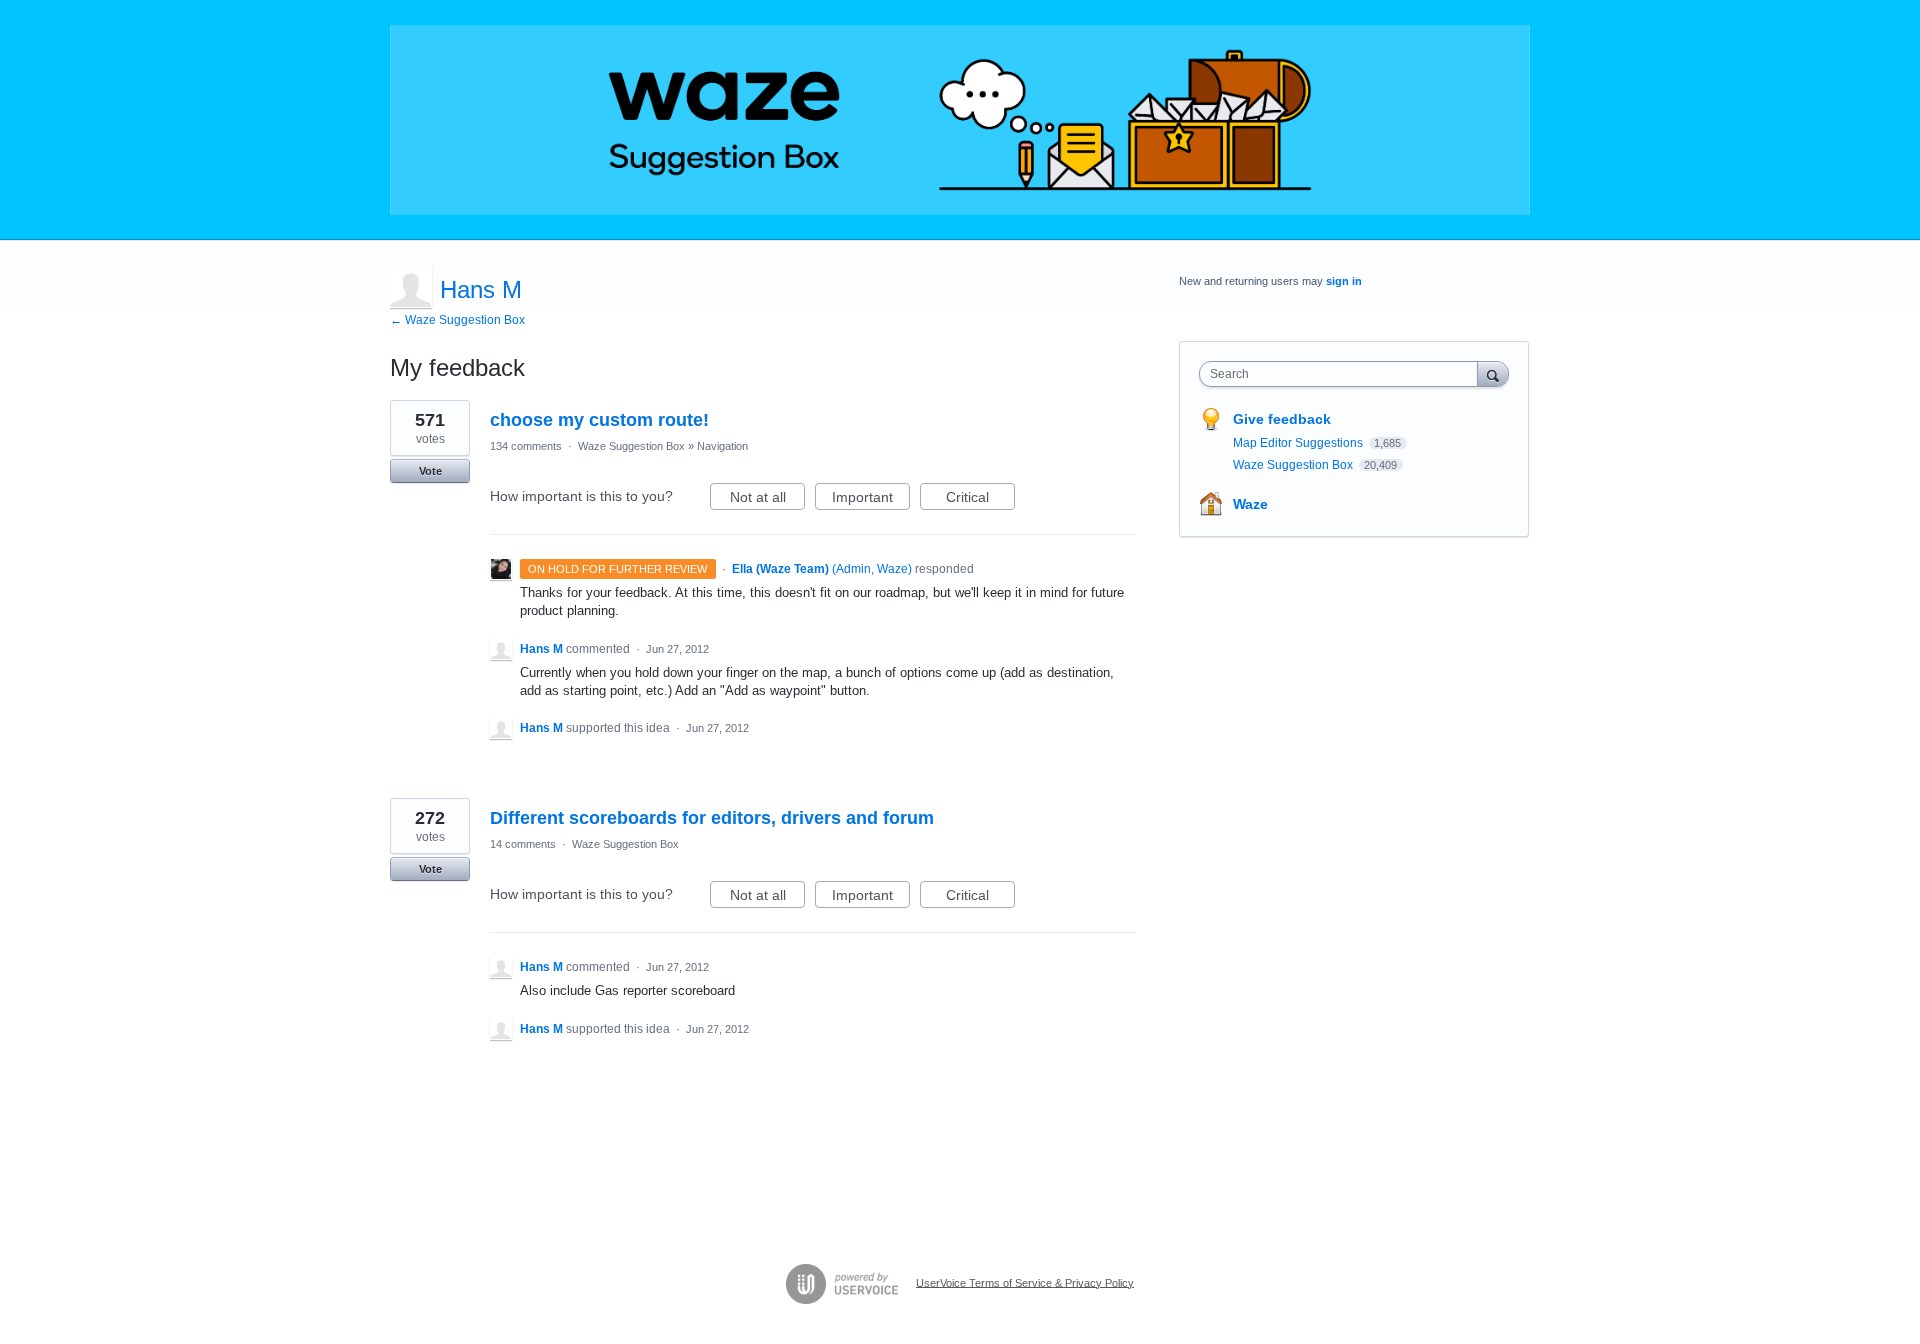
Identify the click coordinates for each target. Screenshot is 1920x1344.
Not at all (767, 499)
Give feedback (1282, 419)
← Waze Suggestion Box (457, 320)
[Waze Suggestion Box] (960, 120)
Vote (430, 471)
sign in (1344, 281)
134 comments (526, 446)
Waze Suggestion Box (631, 446)
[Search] (1493, 373)
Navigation (722, 446)
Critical (980, 499)
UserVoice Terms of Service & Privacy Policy (1025, 1282)
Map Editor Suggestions (1299, 443)
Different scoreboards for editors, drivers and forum (712, 818)
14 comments (523, 844)
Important (871, 499)
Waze (1250, 504)
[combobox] (1343, 374)
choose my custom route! (599, 420)
